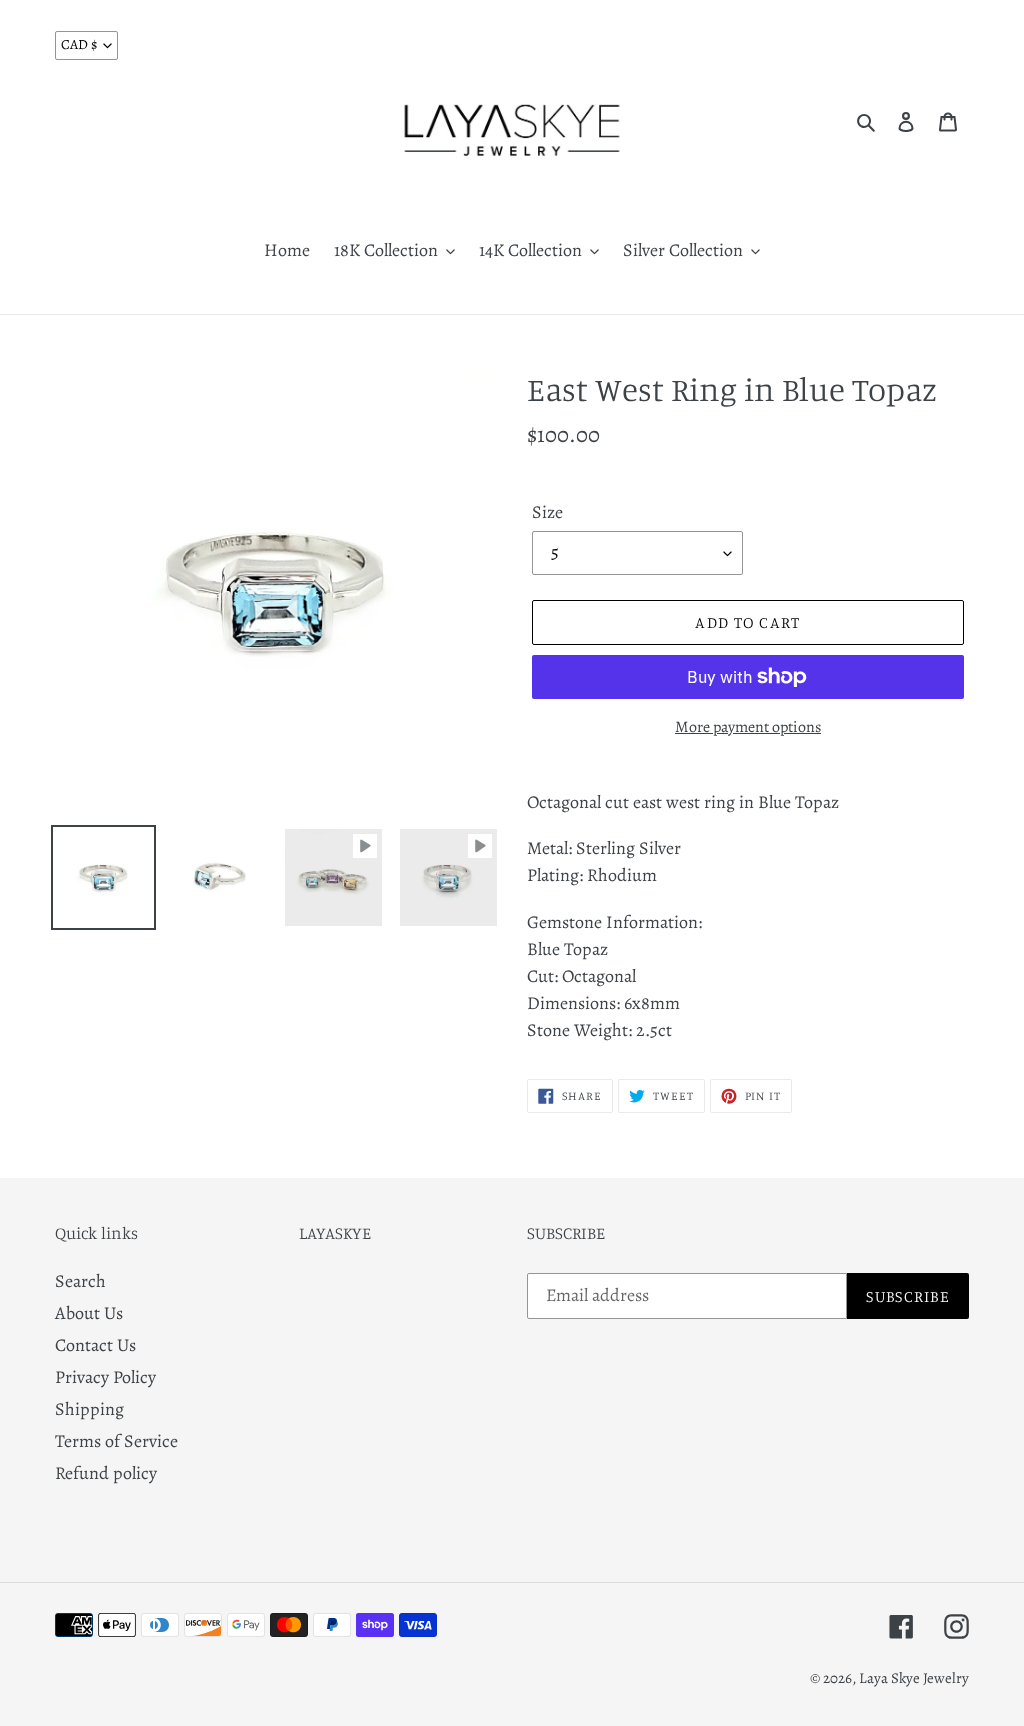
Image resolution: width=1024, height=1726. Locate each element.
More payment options (748, 727)
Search (80, 1281)
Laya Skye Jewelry (914, 1678)
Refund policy (106, 1473)
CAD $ (79, 44)
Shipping (89, 1409)
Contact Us (95, 1345)
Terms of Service (116, 1441)
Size (547, 512)
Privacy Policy (105, 1377)
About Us (89, 1313)
